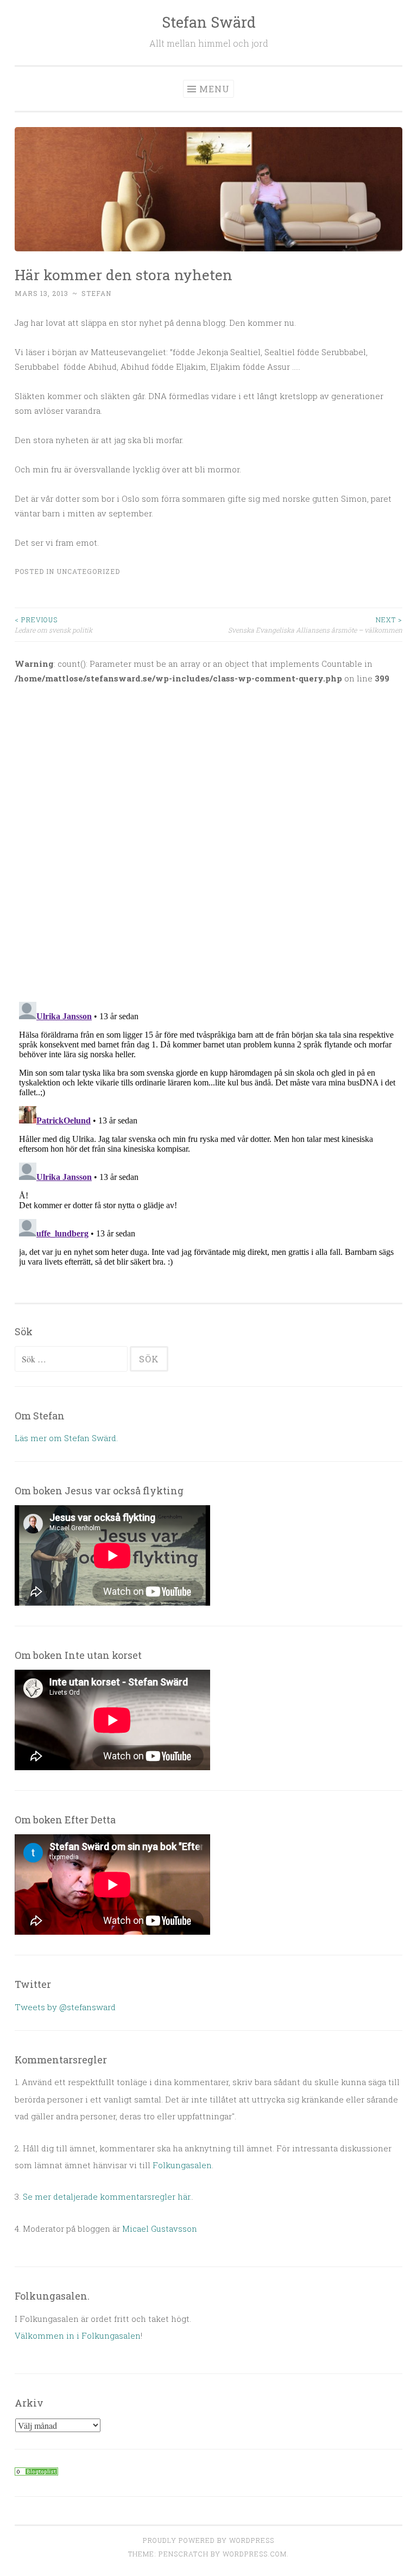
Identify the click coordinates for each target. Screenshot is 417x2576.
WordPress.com (255, 2554)
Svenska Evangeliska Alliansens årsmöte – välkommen (315, 624)
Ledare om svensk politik (53, 624)
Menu (214, 89)
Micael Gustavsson (160, 2228)
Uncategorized (88, 571)
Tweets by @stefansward (65, 2007)
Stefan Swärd (209, 22)
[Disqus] (208, 836)
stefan (96, 293)
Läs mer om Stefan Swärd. (66, 1438)
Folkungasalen (182, 2165)
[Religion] (36, 2472)
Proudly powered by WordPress (208, 2540)
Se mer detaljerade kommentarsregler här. (107, 2196)
